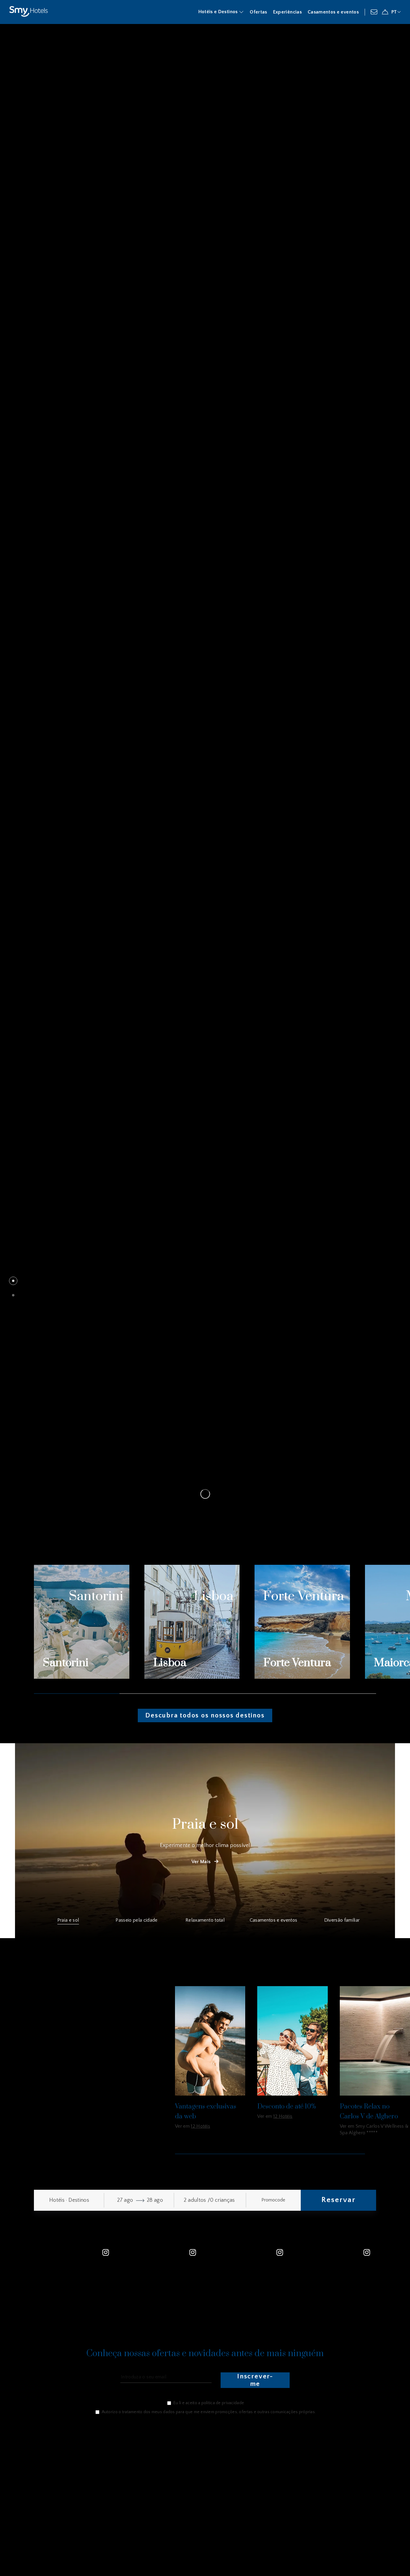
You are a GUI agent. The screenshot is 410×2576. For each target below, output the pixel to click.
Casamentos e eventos (333, 12)
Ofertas (258, 12)
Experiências (287, 12)
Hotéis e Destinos (219, 12)
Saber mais (27, 1319)
